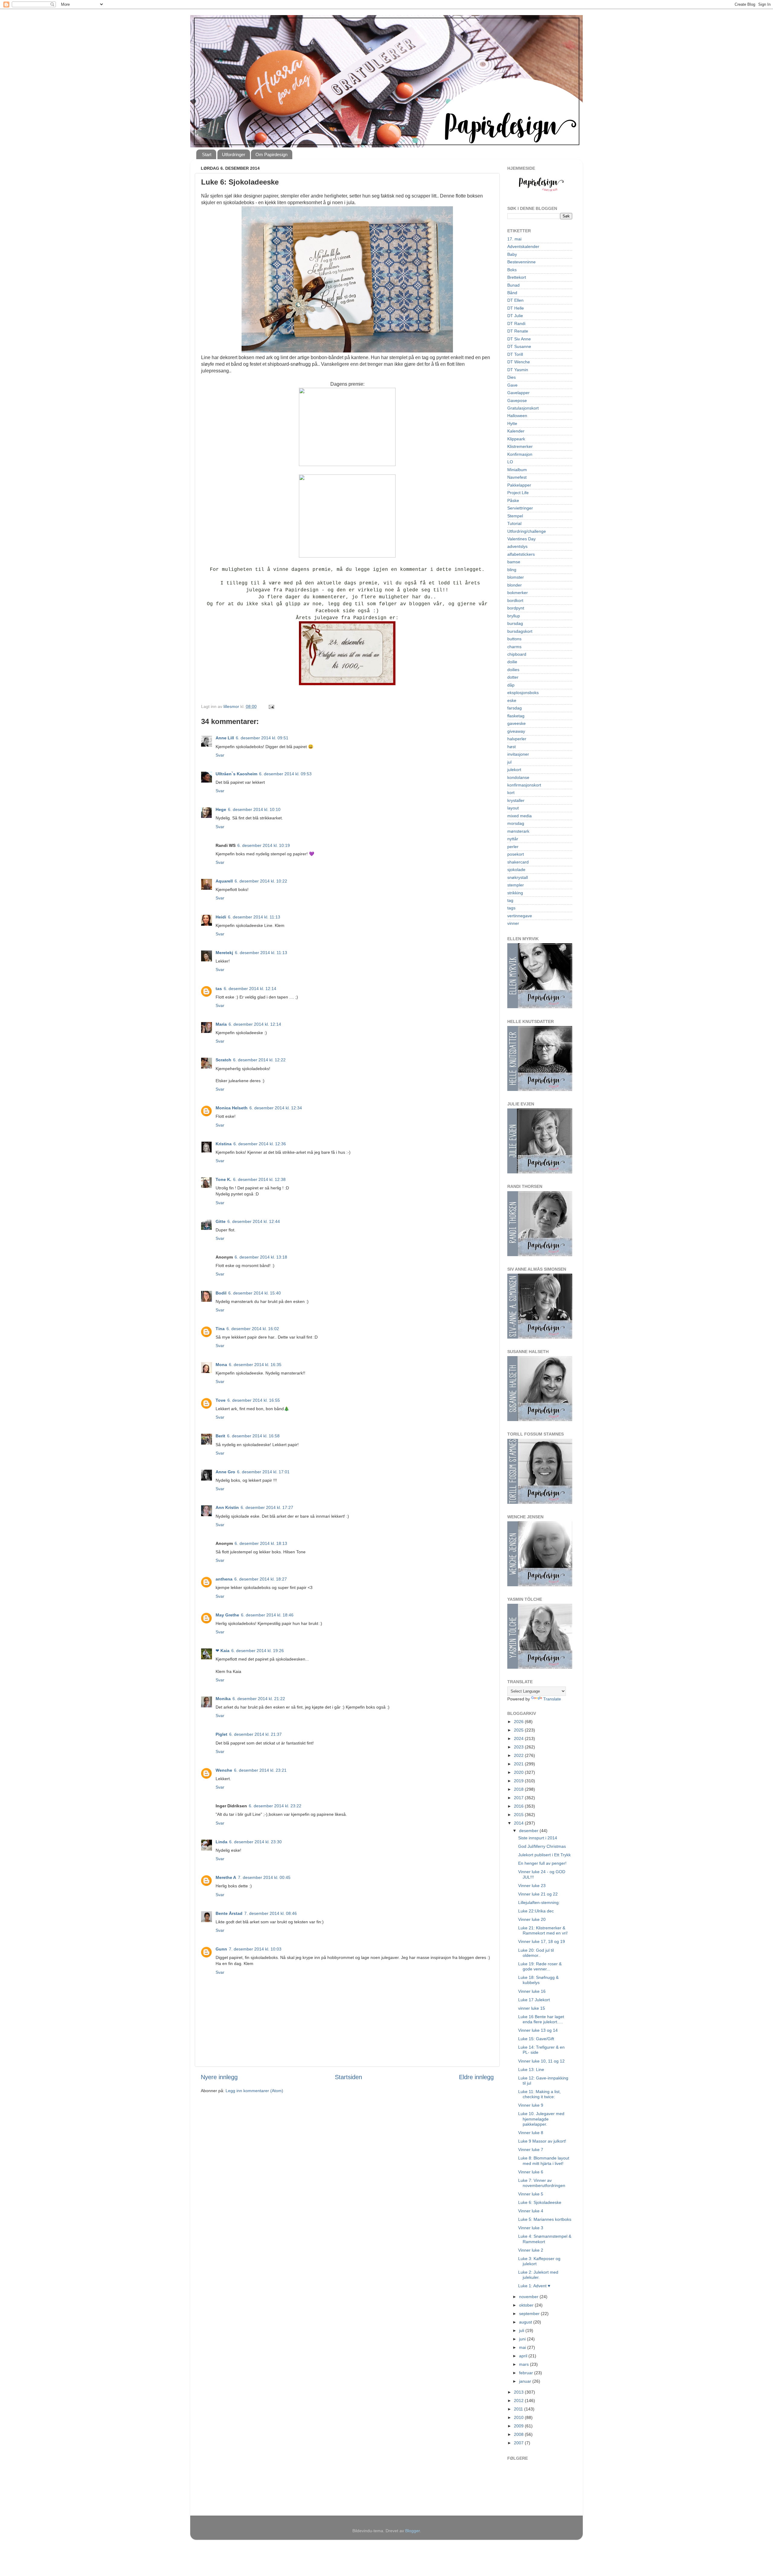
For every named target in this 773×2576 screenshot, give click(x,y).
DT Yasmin (518, 370)
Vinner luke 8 (531, 2133)
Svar (220, 755)
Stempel (515, 516)
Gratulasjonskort (523, 408)
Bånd (512, 293)
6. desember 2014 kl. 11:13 (254, 917)
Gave (512, 385)
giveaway (516, 731)
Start (207, 154)
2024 (519, 1738)
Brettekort (517, 277)
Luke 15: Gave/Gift (536, 2039)
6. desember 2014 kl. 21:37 (255, 1734)
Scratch (223, 1060)
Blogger (412, 2531)
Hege (221, 809)
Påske (513, 500)
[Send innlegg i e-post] (271, 706)
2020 (519, 1772)
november (529, 2297)
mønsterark (518, 831)
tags (511, 908)
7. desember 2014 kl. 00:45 (264, 1877)
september (530, 2314)
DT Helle (516, 308)
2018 (519, 1789)
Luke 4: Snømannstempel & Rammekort (545, 2239)
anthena (224, 1579)
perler (513, 847)
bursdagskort (520, 631)
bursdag (515, 623)
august (526, 2322)
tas (219, 989)
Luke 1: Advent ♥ (534, 2286)
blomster (516, 577)
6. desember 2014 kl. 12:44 (254, 1221)
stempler (516, 885)
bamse (514, 562)
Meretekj (224, 953)
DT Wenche (519, 362)
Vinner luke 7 (531, 2150)
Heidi (221, 917)
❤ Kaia (223, 1651)
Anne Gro (225, 1472)
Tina (220, 1329)
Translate (552, 1699)
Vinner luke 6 (531, 2172)
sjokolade (516, 870)
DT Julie (515, 316)
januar (526, 2381)
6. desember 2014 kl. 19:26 (258, 1651)
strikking (515, 893)
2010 (519, 2417)
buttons (514, 639)
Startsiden (348, 2077)
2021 (519, 1764)
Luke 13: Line (531, 2069)
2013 (519, 2392)
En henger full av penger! (542, 1863)
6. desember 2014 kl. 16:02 (253, 1329)
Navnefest (517, 477)
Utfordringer (234, 154)
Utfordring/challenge (527, 531)
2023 (519, 1747)
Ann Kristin (227, 1507)
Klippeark (516, 439)
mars (524, 2364)
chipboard (517, 654)
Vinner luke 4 (531, 2211)
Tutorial (514, 523)
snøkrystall (518, 877)
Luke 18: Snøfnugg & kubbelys (538, 1980)
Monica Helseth (232, 1108)
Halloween (517, 416)
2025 (519, 1730)
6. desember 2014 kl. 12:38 (259, 1179)
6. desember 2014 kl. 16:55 (254, 1400)
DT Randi (516, 323)
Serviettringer (520, 508)
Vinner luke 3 (531, 2228)
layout (513, 808)
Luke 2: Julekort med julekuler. (538, 2275)
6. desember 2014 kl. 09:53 (285, 774)
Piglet (221, 1734)
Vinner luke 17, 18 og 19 (542, 1941)
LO (510, 462)
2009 (519, 2426)
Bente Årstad (229, 1913)
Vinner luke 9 (531, 2105)
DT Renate (518, 331)
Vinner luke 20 (532, 1919)
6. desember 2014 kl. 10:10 (254, 809)
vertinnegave (520, 916)
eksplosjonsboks (523, 693)
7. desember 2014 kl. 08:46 (271, 1913)
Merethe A (226, 1877)
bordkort (515, 600)
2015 (519, 1815)
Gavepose (517, 400)
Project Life (518, 493)
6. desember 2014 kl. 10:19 (264, 845)
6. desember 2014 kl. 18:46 (267, 1615)
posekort (516, 854)
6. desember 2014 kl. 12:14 (250, 989)
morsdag (516, 823)
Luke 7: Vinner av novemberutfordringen (542, 2183)
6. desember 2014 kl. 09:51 (262, 738)
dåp (511, 685)
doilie (512, 662)
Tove (221, 1400)
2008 (519, 2434)
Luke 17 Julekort (534, 2000)
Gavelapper (518, 393)
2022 (519, 1755)
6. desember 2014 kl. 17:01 (263, 1472)
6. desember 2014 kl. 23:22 (275, 1806)
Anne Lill (225, 738)
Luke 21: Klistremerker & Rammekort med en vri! (543, 1930)
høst (512, 747)
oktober (527, 2305)
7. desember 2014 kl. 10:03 (255, 1949)
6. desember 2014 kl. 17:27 (267, 1507)
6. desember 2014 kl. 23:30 (255, 1842)
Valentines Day (521, 539)
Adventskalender (523, 246)
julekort (514, 770)
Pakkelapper (519, 485)
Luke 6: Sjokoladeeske (540, 2202)
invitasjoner (518, 754)
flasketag (516, 716)
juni (523, 2339)
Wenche (224, 1770)
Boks (512, 270)
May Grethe (227, 1615)
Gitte (221, 1221)
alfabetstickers (521, 554)
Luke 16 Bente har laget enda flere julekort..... (541, 2019)
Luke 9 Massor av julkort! (542, 2141)
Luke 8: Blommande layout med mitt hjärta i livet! (544, 2161)
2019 (519, 1781)
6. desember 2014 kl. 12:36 (260, 1144)
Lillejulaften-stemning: (539, 1902)
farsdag (515, 708)
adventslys (517, 546)
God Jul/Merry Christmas (542, 1846)
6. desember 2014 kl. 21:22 (259, 1699)
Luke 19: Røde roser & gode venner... (540, 1966)
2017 (519, 1798)
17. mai (514, 239)
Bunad (513, 285)
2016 (519, 1806)
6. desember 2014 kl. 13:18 (261, 1257)
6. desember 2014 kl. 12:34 (276, 1108)
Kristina (224, 1144)
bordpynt (516, 608)
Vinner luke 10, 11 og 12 (541, 2061)
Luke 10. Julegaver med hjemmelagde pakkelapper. (541, 2119)
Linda (221, 1842)
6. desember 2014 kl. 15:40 (255, 1293)
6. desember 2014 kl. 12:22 (259, 1060)
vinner (513, 923)
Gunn (221, 1949)
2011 (519, 2409)
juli (522, 2330)
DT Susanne (519, 346)
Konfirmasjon (520, 454)
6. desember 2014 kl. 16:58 (253, 1436)
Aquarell (224, 881)
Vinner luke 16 (532, 1991)
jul (509, 762)
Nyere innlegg (219, 2077)
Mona (221, 1365)
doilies (513, 670)
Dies (512, 377)
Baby (512, 254)
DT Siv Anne (519, 339)
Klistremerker (520, 446)
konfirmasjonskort (524, 785)
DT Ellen (515, 300)
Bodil (221, 1293)
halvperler (517, 739)
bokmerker (518, 593)
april (524, 2356)
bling (512, 570)
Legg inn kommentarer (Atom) (254, 2091)
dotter (513, 677)
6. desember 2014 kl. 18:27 (261, 1579)
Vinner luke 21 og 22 (538, 1894)
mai (523, 2347)
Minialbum (517, 470)
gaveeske (516, 723)
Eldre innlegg (476, 2077)
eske (512, 700)
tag (510, 900)
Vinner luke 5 (531, 2194)
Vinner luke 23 (532, 1886)
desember (529, 1831)
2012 (519, 2401)
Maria (221, 1024)
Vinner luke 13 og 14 (538, 2030)
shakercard (518, 862)
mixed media (520, 816)
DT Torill (515, 354)
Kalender (516, 431)
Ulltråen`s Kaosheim (236, 774)
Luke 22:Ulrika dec (536, 1911)
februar (527, 2373)
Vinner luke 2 (531, 2250)
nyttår (513, 839)
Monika (223, 1699)
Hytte (512, 423)
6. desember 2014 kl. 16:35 (255, 1365)
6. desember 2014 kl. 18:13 (261, 1543)
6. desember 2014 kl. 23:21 (260, 1770)
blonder (515, 585)
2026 (519, 1722)
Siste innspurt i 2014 (538, 1838)
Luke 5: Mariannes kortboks (545, 2219)
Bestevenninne (521, 262)
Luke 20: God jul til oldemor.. (536, 1953)
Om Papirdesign (271, 154)
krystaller (516, 800)
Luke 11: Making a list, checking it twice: (539, 2094)
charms (514, 647)
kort (511, 793)
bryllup (514, 616)
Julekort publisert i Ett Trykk (544, 1855)
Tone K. (223, 1179)
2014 (519, 1823)
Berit (220, 1436)
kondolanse (518, 777)
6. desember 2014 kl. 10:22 (261, 881)
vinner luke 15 (532, 2008)
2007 (519, 2443)
